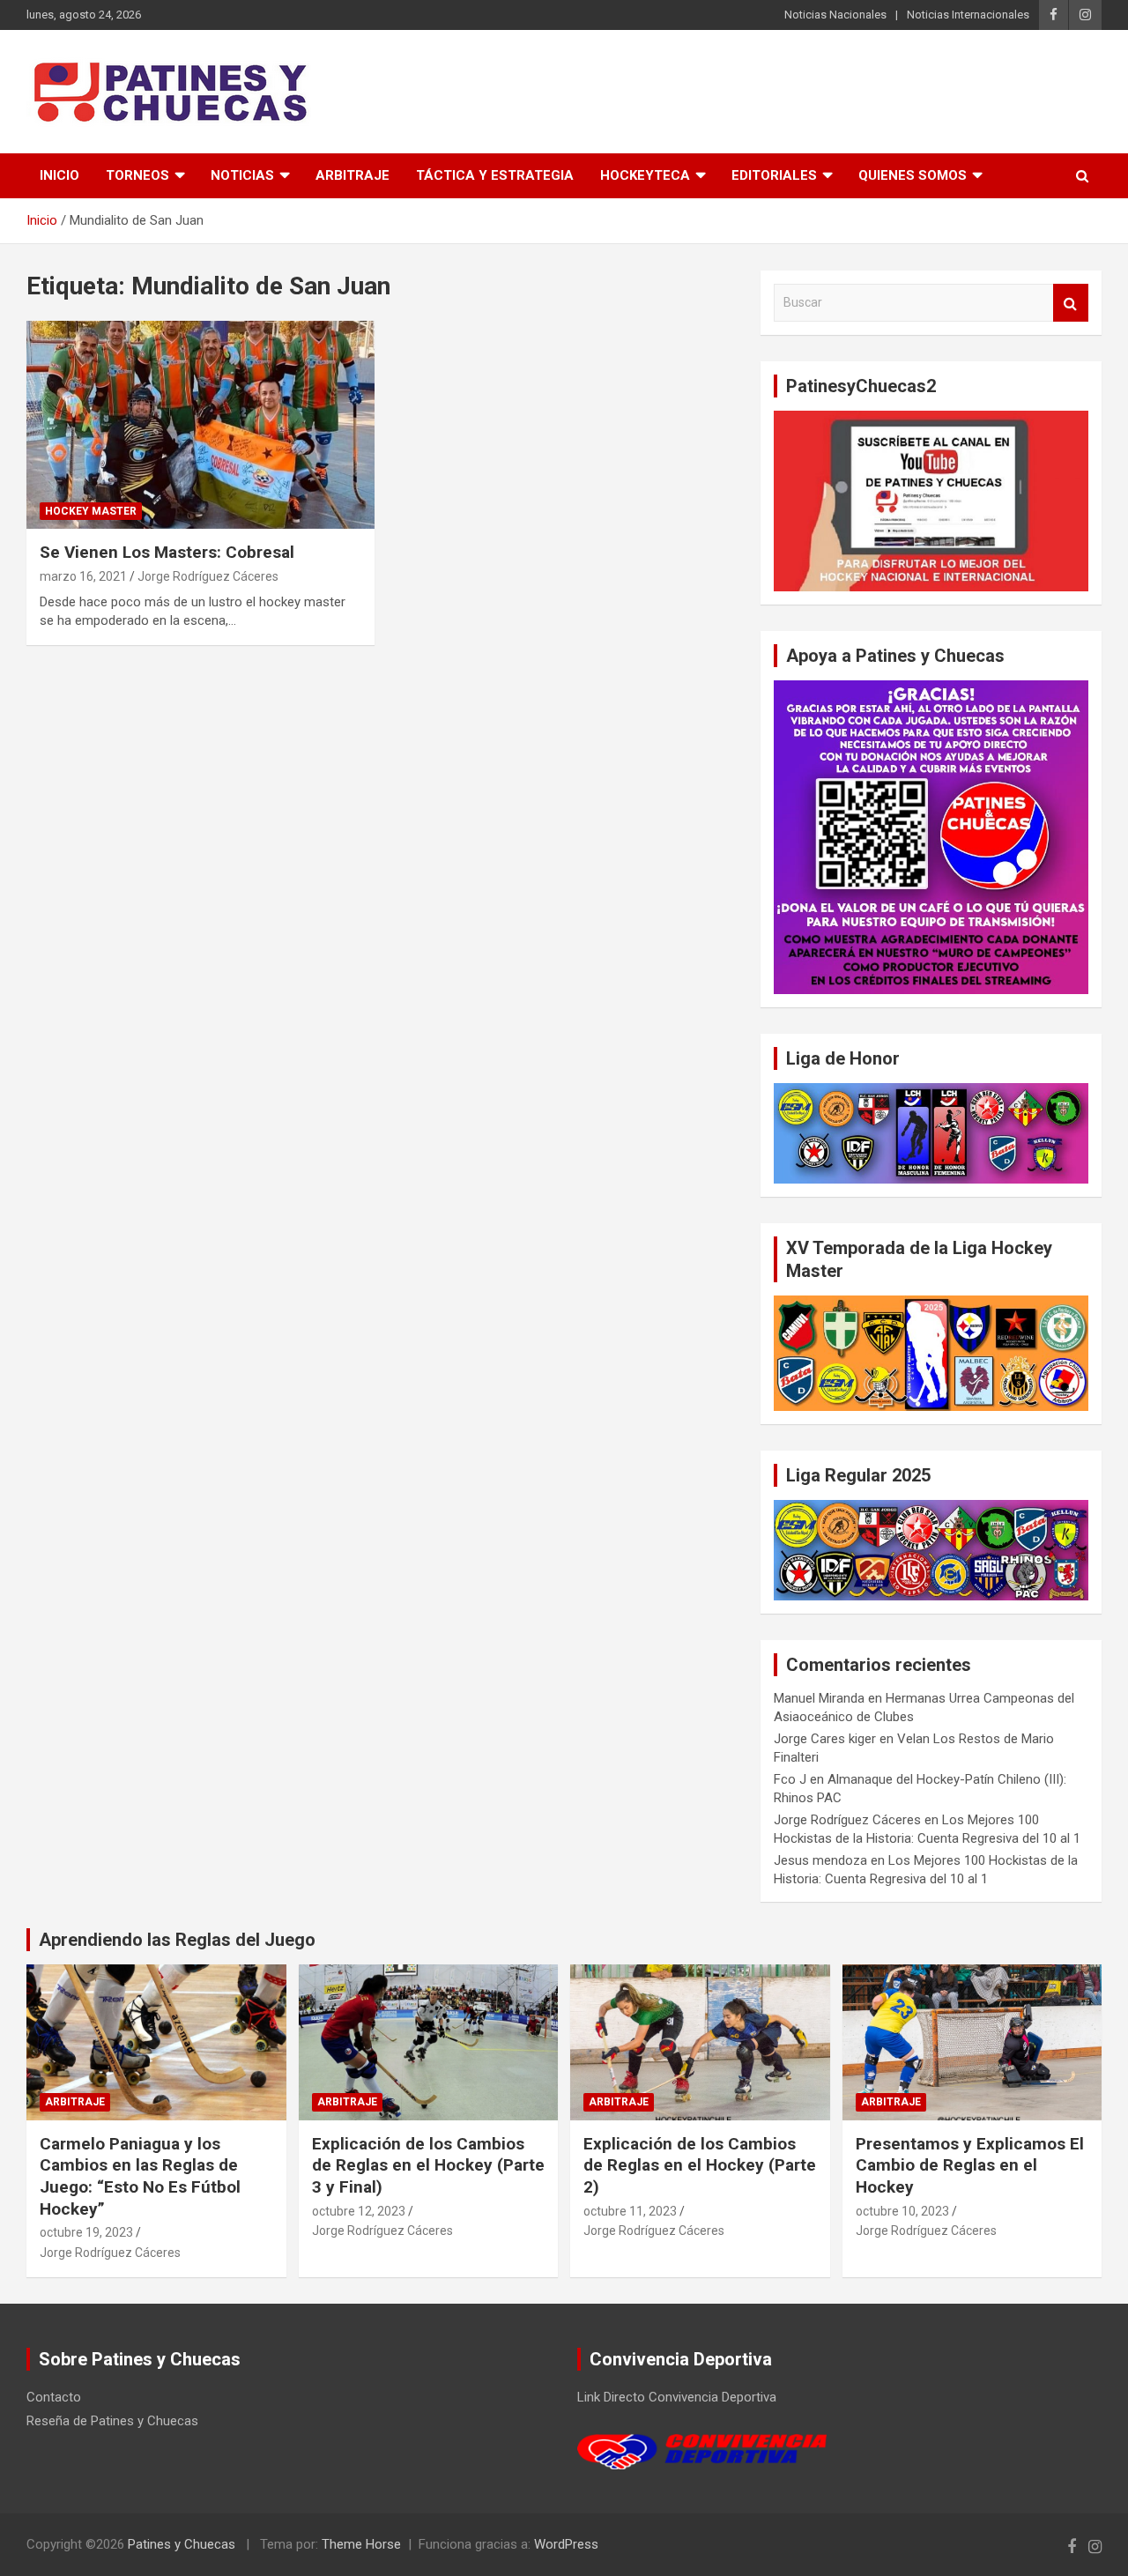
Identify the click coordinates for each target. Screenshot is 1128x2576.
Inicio (59, 175)
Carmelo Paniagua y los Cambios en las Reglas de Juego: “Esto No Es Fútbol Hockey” (140, 2176)
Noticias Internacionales (968, 15)
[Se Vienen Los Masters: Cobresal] (200, 425)
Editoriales (774, 175)
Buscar (1071, 303)
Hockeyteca (645, 175)
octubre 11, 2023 (630, 2211)
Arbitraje (352, 175)
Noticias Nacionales (835, 15)
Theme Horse (361, 2544)
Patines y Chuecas (182, 2544)
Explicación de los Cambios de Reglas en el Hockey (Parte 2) (700, 2165)
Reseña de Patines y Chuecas (112, 2421)
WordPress (566, 2544)
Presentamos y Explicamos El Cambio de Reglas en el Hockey (970, 2165)
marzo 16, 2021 (83, 576)
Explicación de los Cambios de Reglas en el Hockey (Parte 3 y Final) (428, 2165)
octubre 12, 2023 (359, 2211)
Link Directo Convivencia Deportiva (677, 2397)
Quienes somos (913, 175)
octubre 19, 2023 (86, 2232)
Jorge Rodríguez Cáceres (208, 576)
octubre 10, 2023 (902, 2211)
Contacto (54, 2397)
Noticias (242, 175)
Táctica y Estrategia (495, 175)
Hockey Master (91, 511)
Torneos (137, 175)
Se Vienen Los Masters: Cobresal (167, 552)
